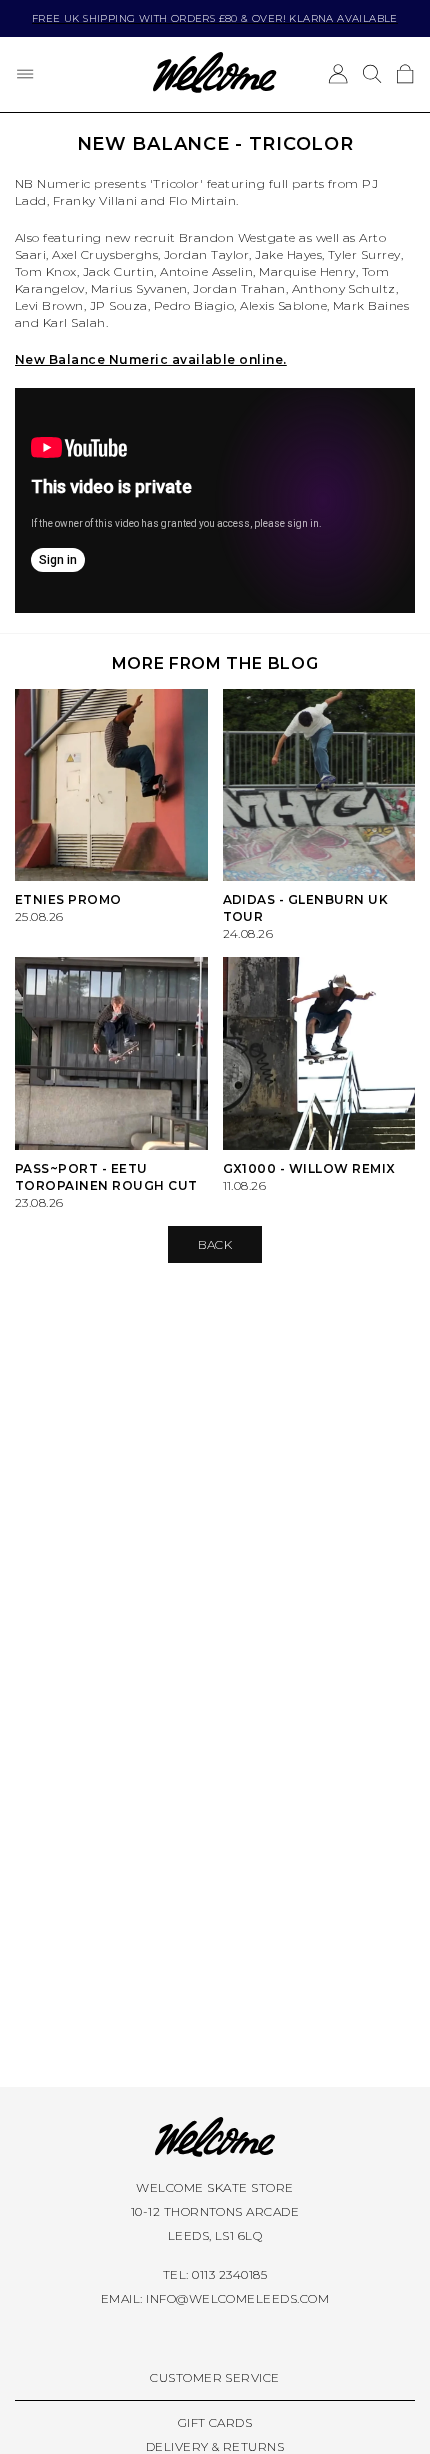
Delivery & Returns (215, 2446)
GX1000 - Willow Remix (309, 1168)
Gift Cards (215, 2422)
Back (215, 1244)
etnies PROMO (68, 899)
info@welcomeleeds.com (237, 2298)
